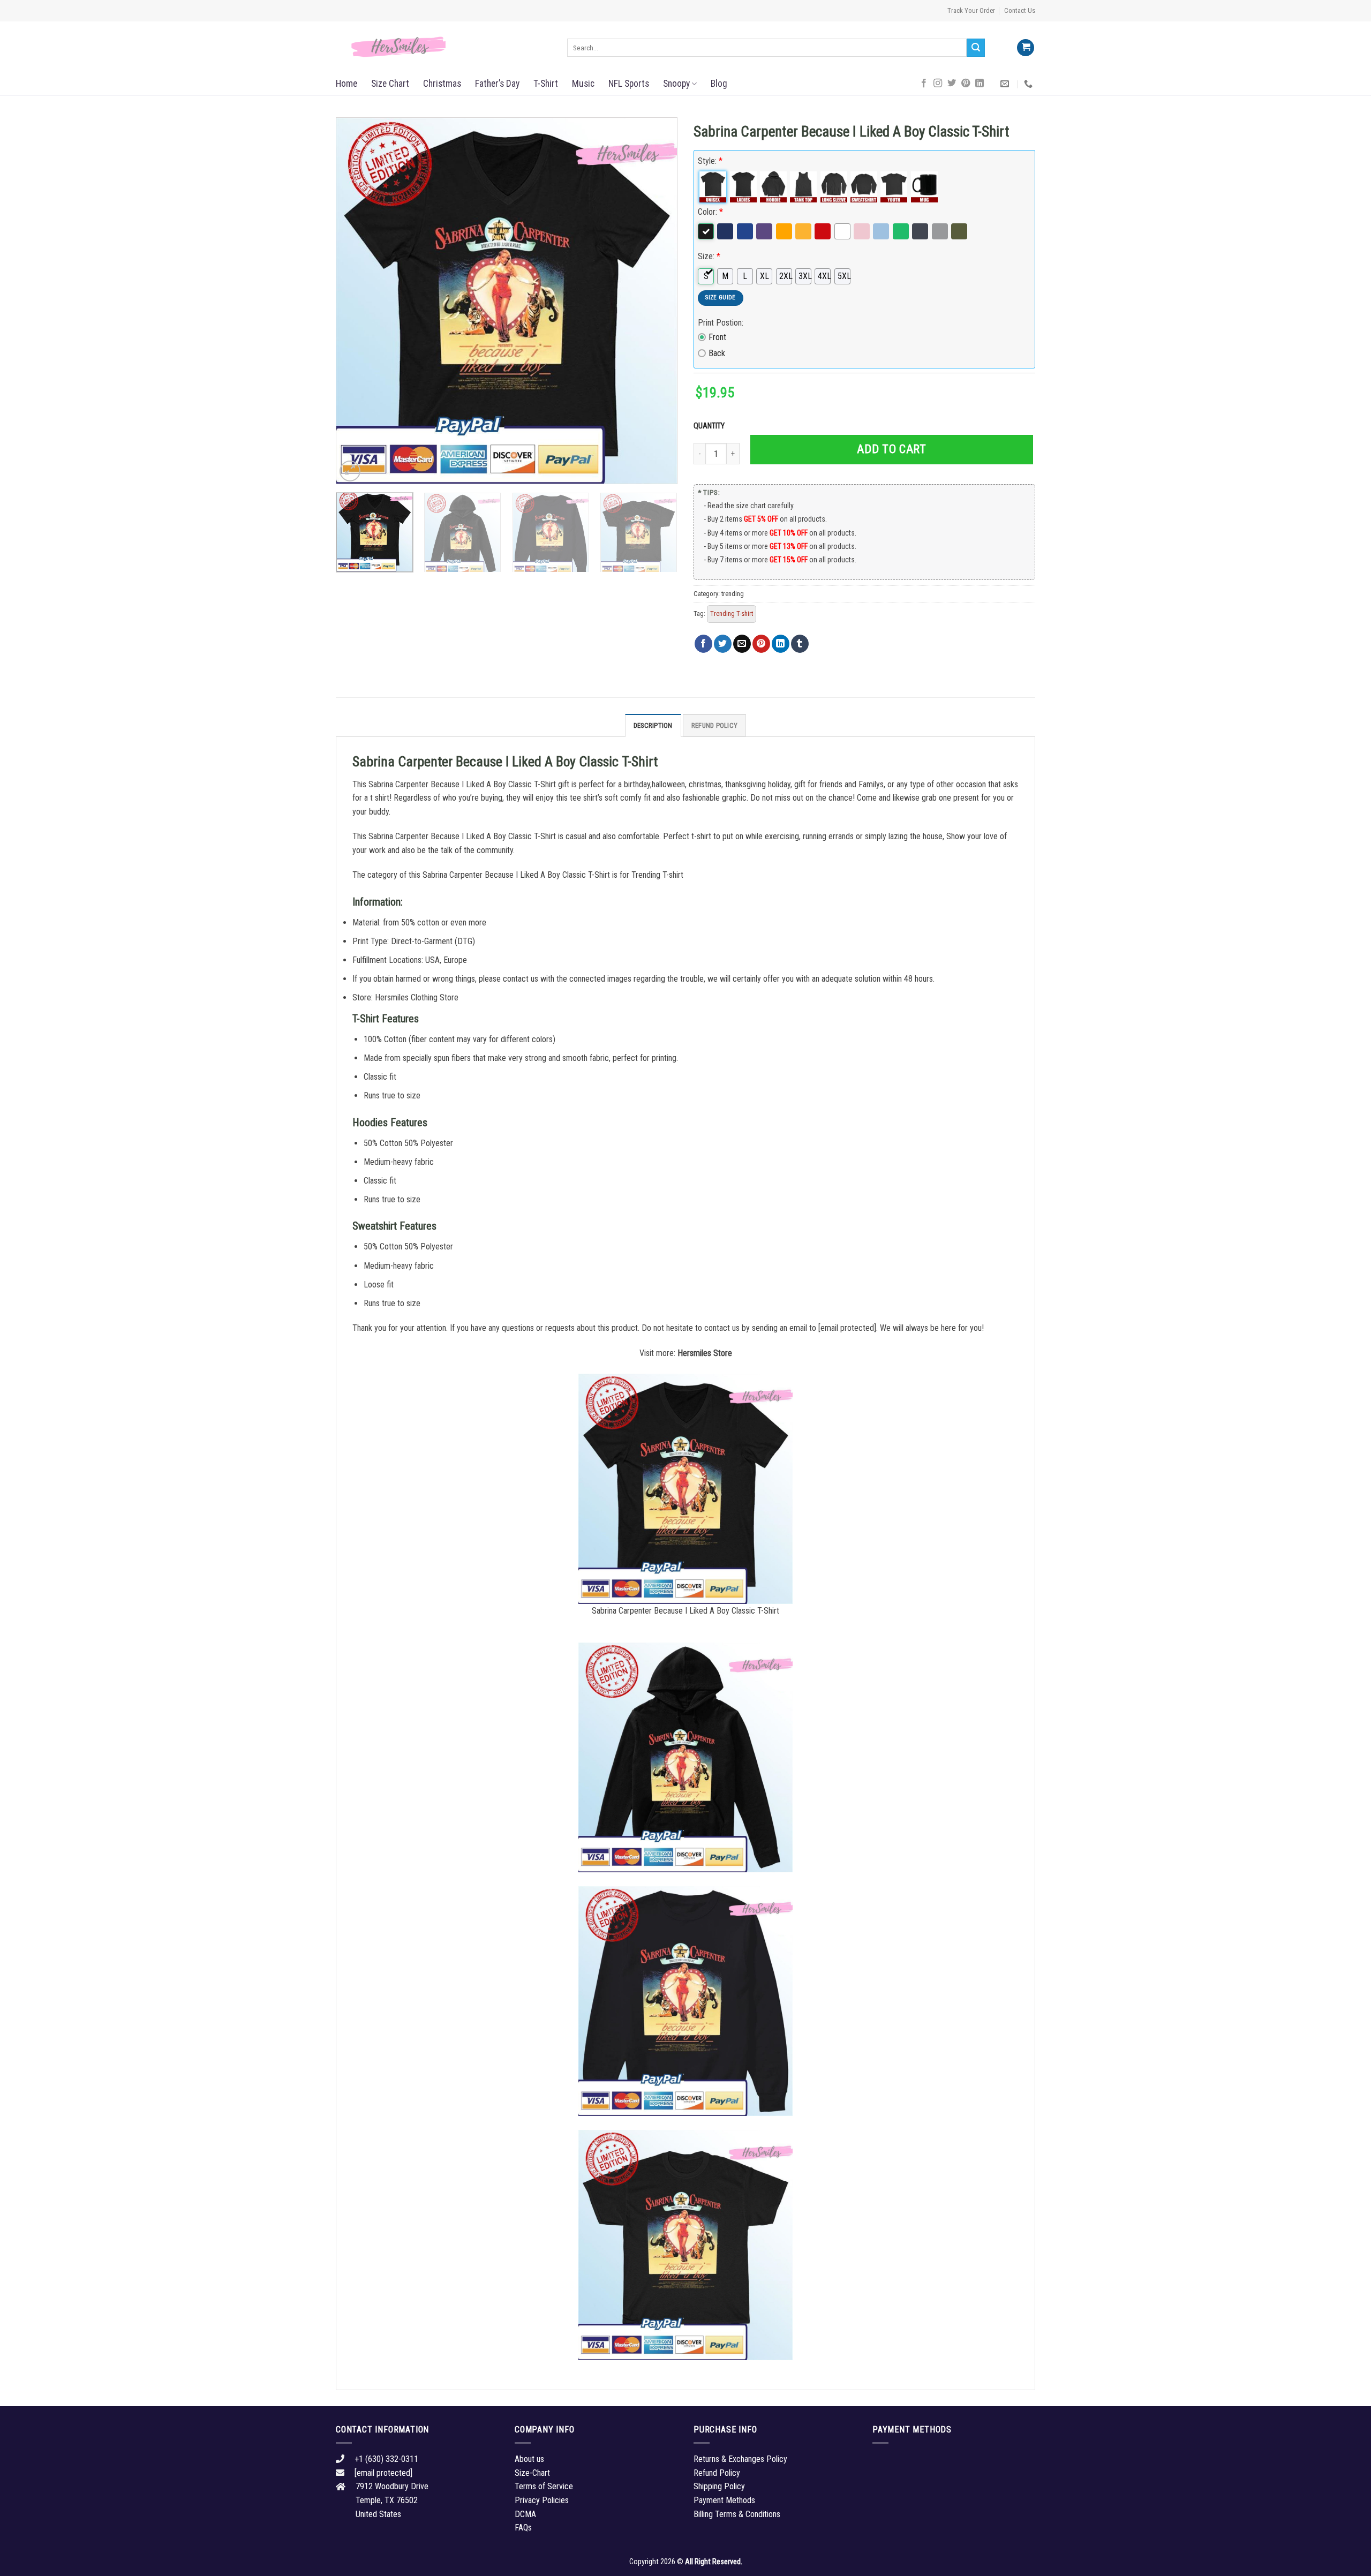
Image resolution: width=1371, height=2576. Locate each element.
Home (346, 84)
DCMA (525, 2514)
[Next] (657, 301)
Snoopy (676, 84)
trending (733, 594)
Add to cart (891, 449)
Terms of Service (544, 2486)
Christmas (442, 84)
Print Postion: (721, 323)
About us (529, 2459)
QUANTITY (711, 426)
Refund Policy (714, 725)
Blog (719, 84)
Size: (709, 256)
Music (583, 84)
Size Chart (390, 84)
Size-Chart (532, 2473)
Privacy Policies (542, 2500)
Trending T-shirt (732, 613)
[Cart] (1026, 48)
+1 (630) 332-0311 (386, 2459)
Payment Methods (724, 2500)
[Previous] (356, 301)
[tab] (653, 725)
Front (717, 337)
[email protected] (847, 1328)
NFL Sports (629, 84)
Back (717, 353)
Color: (710, 212)
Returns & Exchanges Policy (740, 2459)
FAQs (523, 2528)
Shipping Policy (719, 2486)
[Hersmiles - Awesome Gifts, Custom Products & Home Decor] (443, 47)
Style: (710, 161)
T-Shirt (546, 84)
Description (653, 725)
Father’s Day (497, 84)
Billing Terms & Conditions (737, 2514)
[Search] (976, 48)
